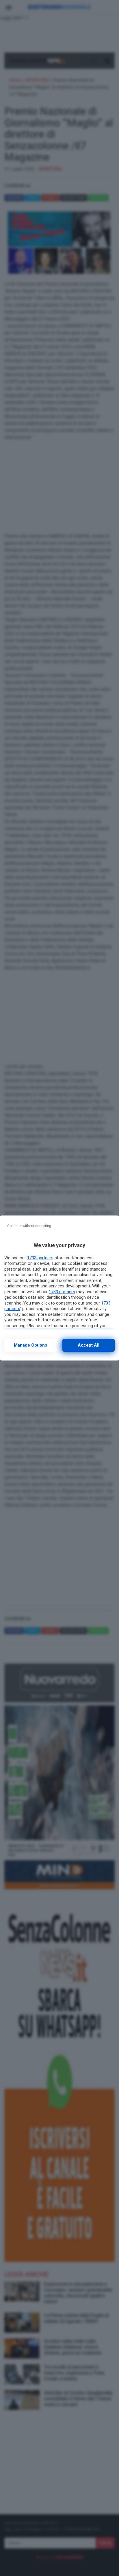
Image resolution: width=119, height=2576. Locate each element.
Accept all (89, 1345)
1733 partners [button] (40, 1258)
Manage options (30, 1345)
